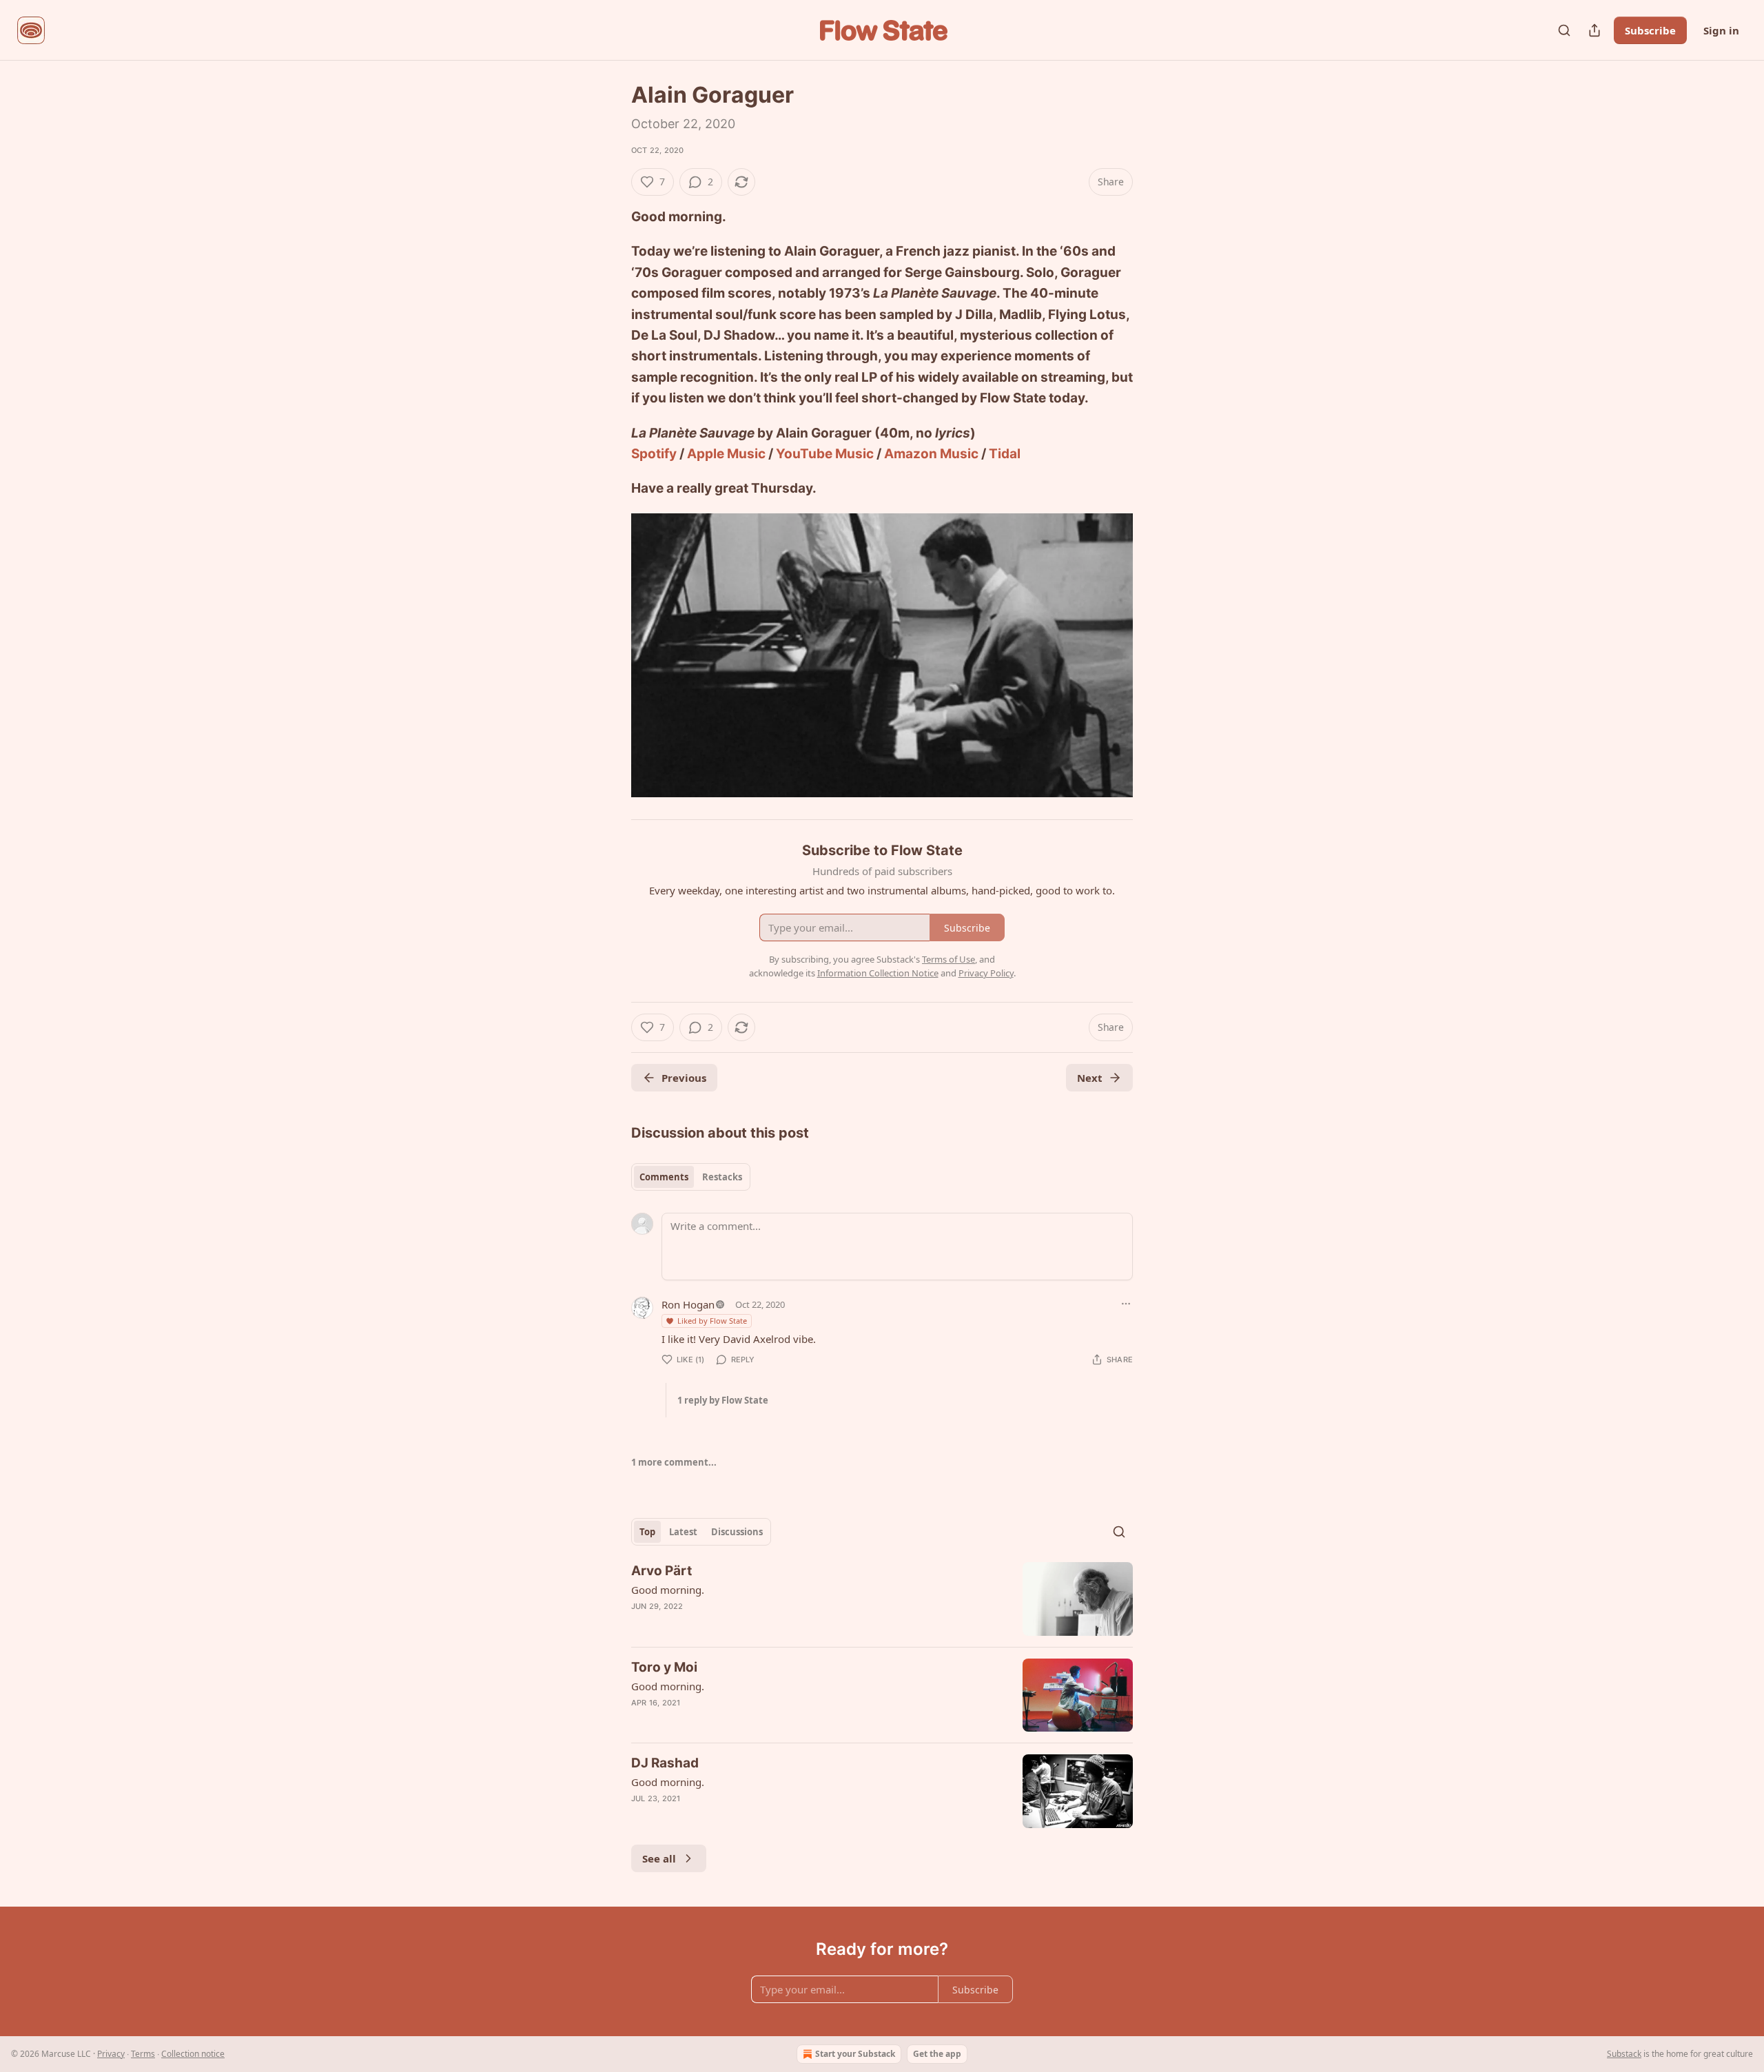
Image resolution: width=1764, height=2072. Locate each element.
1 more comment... (674, 1462)
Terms (143, 2054)
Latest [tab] (683, 1532)
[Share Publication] (1594, 30)
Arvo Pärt (661, 1571)
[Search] (1564, 30)
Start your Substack (855, 2054)
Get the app (937, 2054)
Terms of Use (948, 959)
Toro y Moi (664, 1667)
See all (659, 1858)
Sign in (1721, 30)
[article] (882, 1599)
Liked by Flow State (712, 1321)
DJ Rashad (665, 1763)
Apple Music (726, 454)
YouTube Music (825, 454)
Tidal (1005, 454)
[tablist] (691, 1177)
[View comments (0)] (766, 1816)
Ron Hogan (688, 1304)
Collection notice (193, 2054)
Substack (1624, 2054)
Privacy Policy (986, 973)
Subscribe (1650, 30)
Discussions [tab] (737, 1532)
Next (1090, 1078)
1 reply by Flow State (723, 1400)
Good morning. (668, 1590)
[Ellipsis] (1126, 1304)
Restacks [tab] (722, 1177)
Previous (684, 1078)
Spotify (654, 454)
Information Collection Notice (878, 973)
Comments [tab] (664, 1177)
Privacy (111, 2054)
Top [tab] (647, 1532)
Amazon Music (931, 454)
